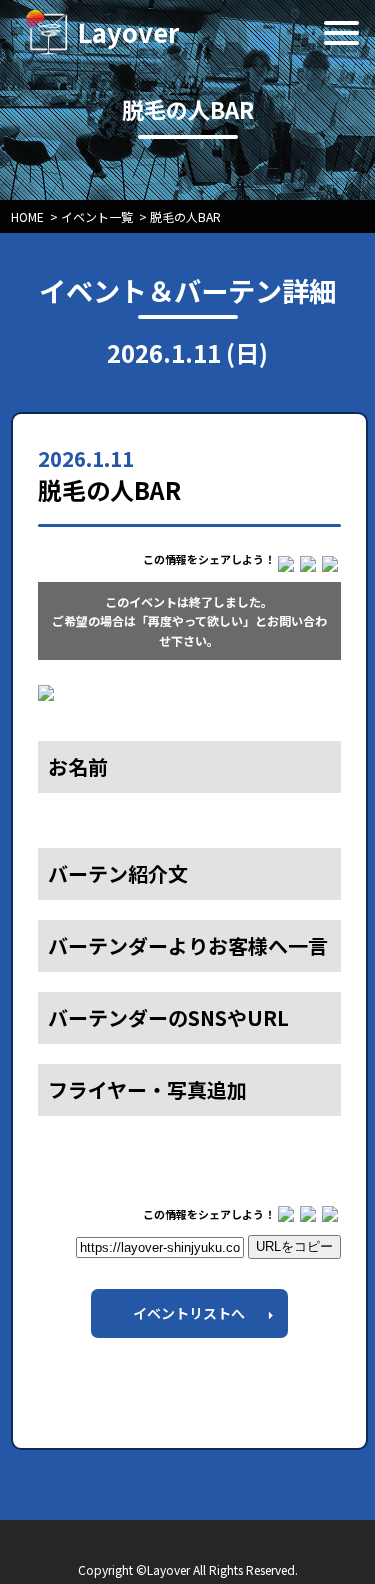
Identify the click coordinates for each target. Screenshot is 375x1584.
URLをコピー (294, 1246)
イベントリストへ (189, 1313)
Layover (128, 31)
